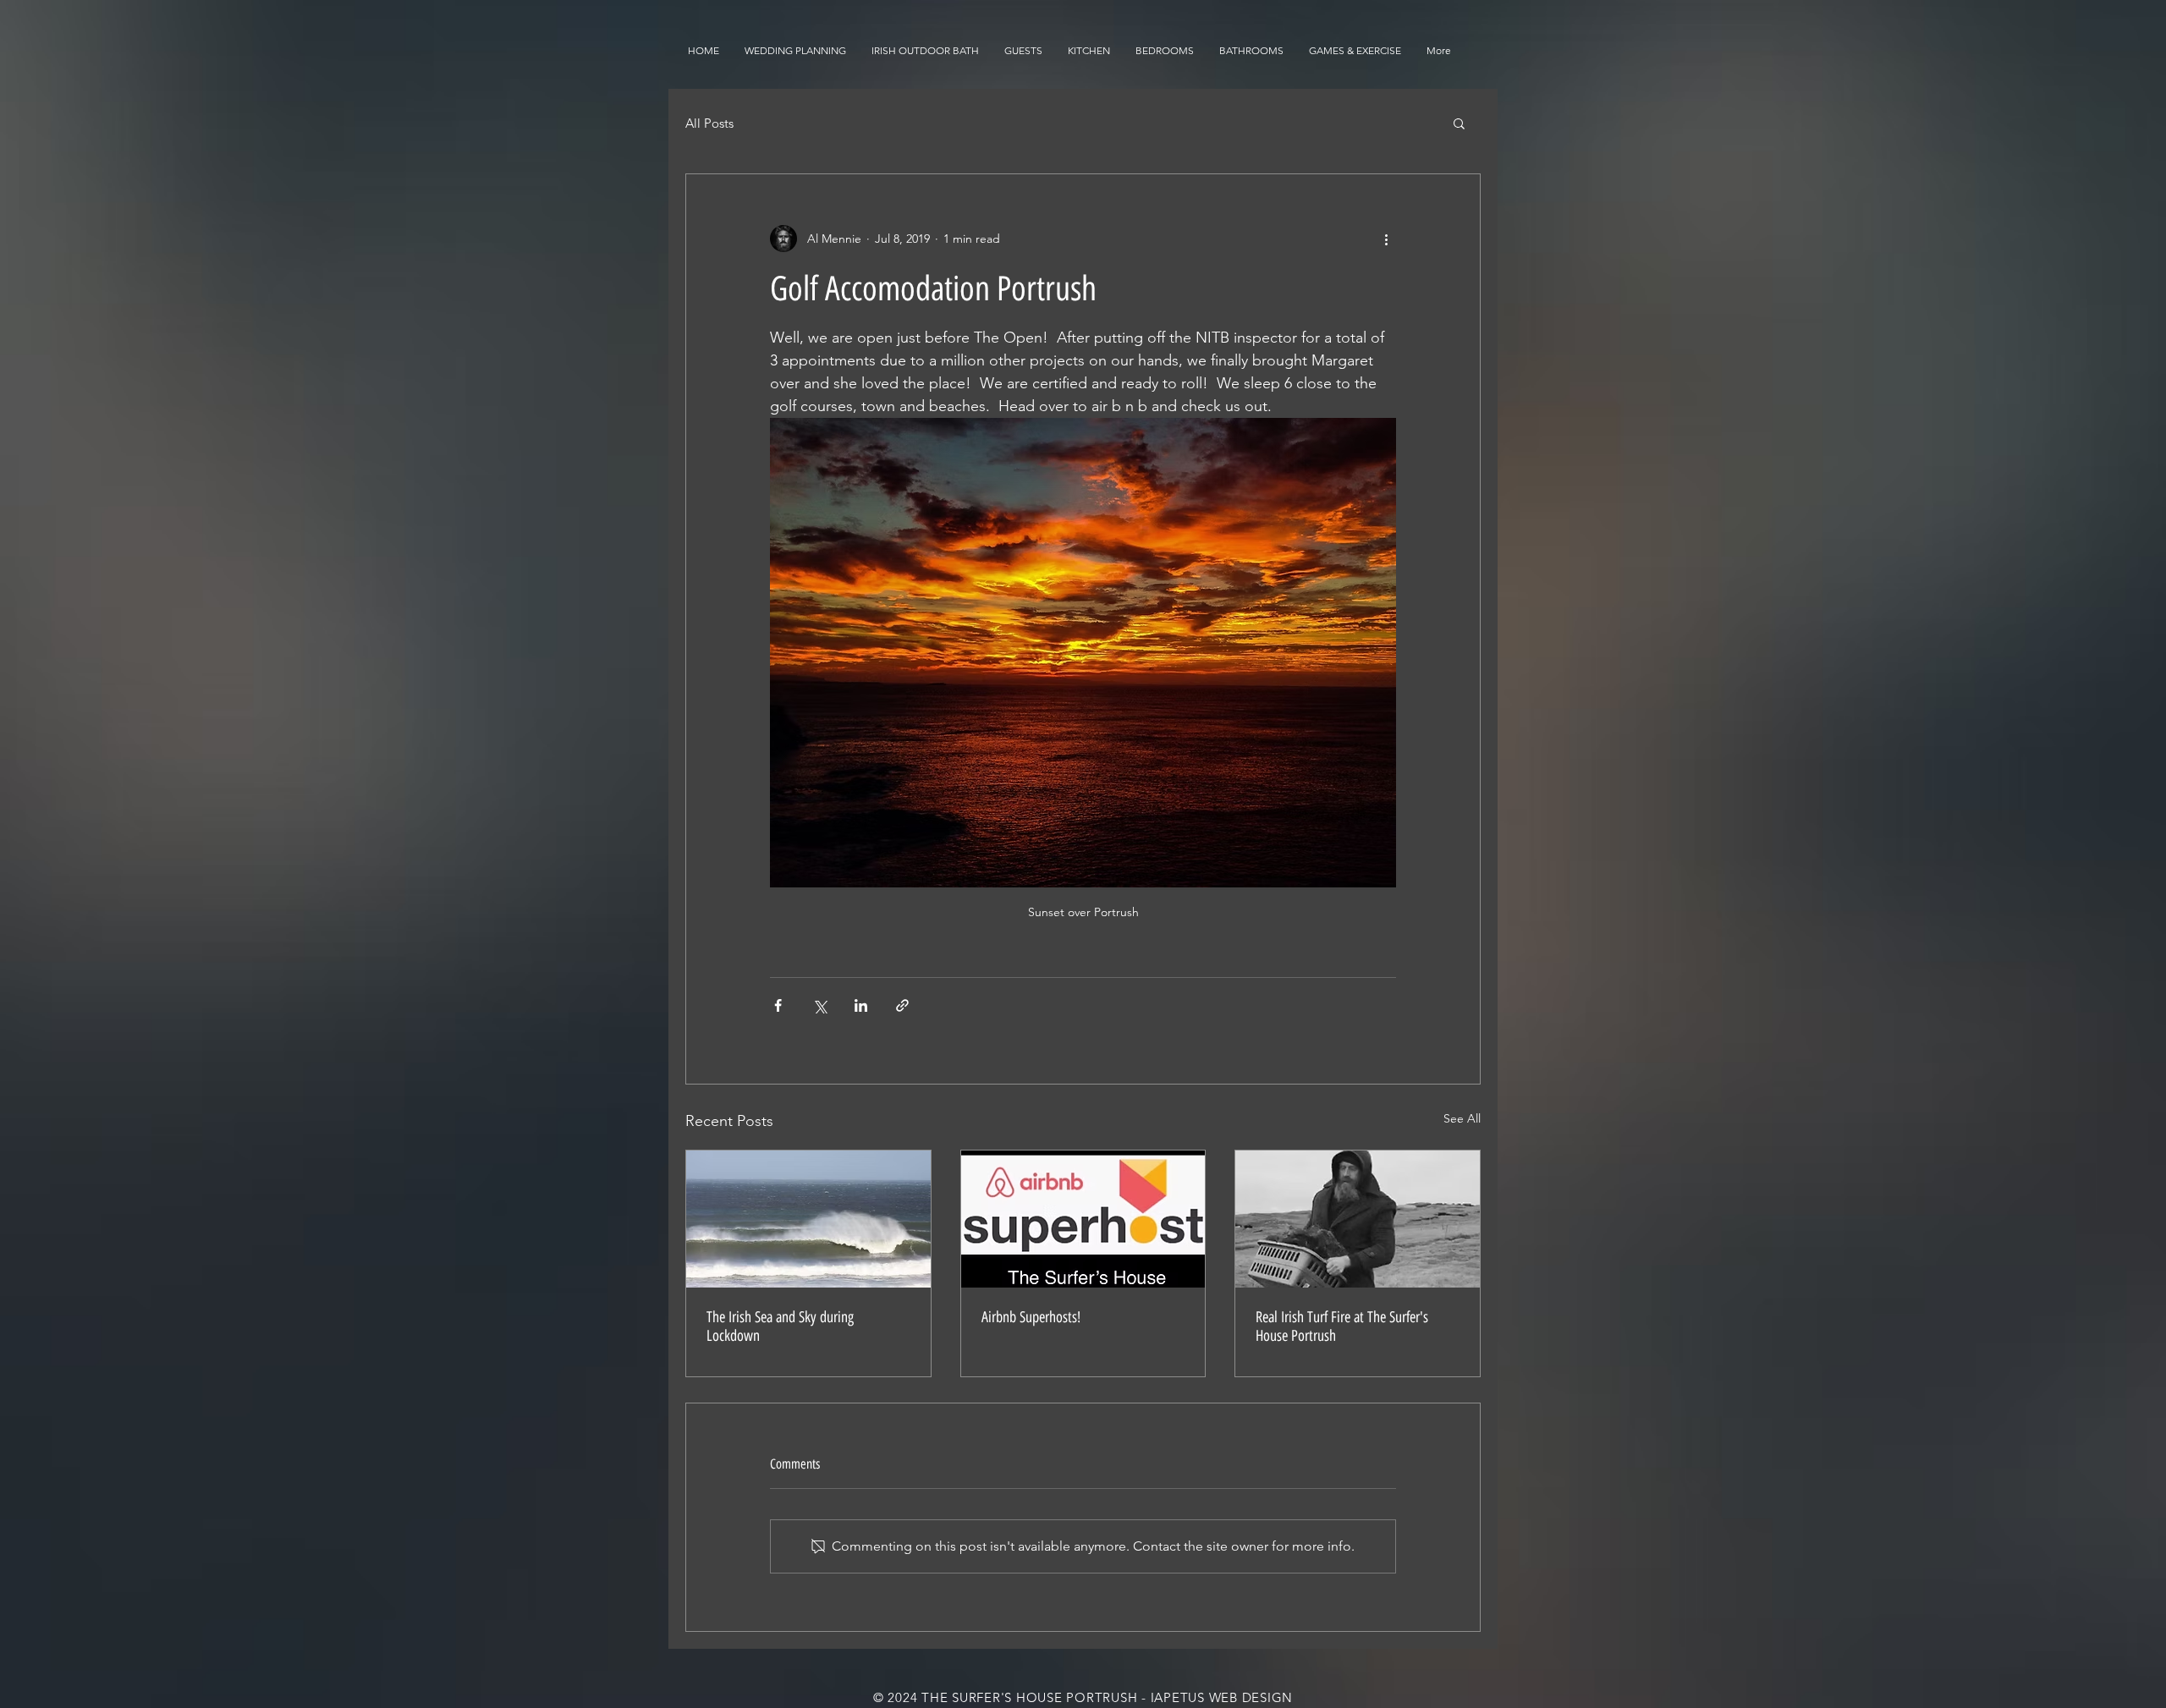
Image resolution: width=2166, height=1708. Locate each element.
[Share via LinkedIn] (861, 1005)
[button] (1459, 123)
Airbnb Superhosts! (1031, 1317)
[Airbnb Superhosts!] (1083, 1219)
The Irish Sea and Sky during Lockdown (780, 1326)
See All (1462, 1118)
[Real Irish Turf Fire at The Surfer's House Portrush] (1358, 1219)
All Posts (709, 123)
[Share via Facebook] (778, 1005)
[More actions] (1386, 239)
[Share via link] (902, 1005)
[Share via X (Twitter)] (819, 1005)
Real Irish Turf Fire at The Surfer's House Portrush (1342, 1326)
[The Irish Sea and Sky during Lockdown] (808, 1219)
